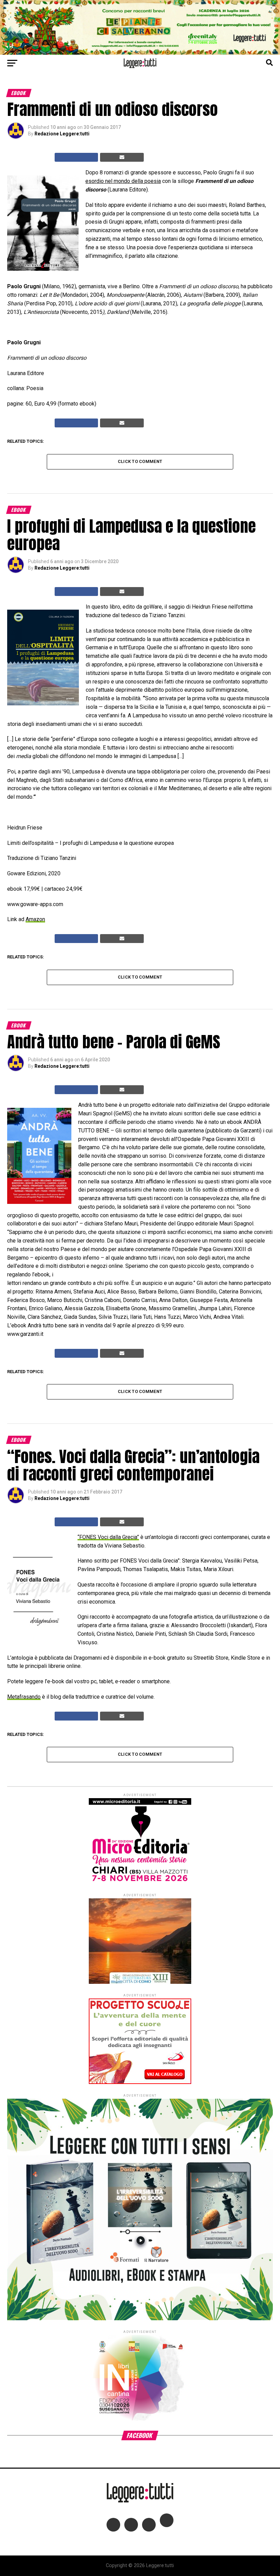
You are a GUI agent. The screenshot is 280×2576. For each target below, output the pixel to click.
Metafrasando (24, 1697)
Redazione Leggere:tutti (62, 134)
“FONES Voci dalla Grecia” (108, 1537)
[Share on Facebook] (76, 157)
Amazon (35, 919)
